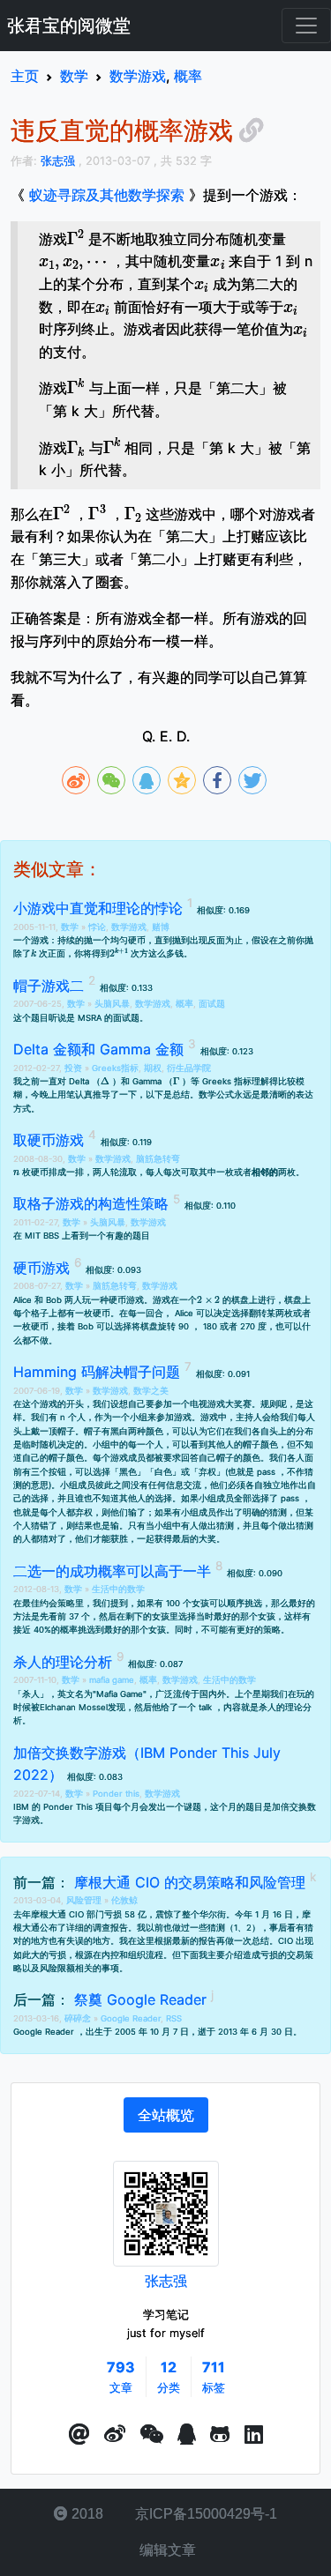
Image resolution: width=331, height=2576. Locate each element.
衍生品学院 (189, 1068)
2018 (86, 2514)
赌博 (161, 927)
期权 (153, 1068)
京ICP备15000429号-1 (204, 2514)
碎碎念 (79, 2018)
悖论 (97, 927)
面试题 (212, 1004)
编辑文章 (166, 2550)
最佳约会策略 (49, 1603)
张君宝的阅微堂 (69, 26)
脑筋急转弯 (158, 1159)
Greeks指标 (115, 1068)
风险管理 (85, 1900)
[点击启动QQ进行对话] (187, 2435)
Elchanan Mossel (74, 1707)
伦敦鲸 (124, 1900)
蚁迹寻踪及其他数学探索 (107, 195)
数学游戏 (129, 927)
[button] (79, 2435)
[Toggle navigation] (306, 26)
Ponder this (116, 1794)
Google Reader (131, 2018)
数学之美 (151, 1391)
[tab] (166, 2115)
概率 (184, 1004)
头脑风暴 (112, 1004)
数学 (71, 927)
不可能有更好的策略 (241, 1630)
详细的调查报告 (97, 1928)
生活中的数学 (118, 1589)
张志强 (166, 2281)
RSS (174, 2018)
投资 (75, 1068)
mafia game (112, 1680)
